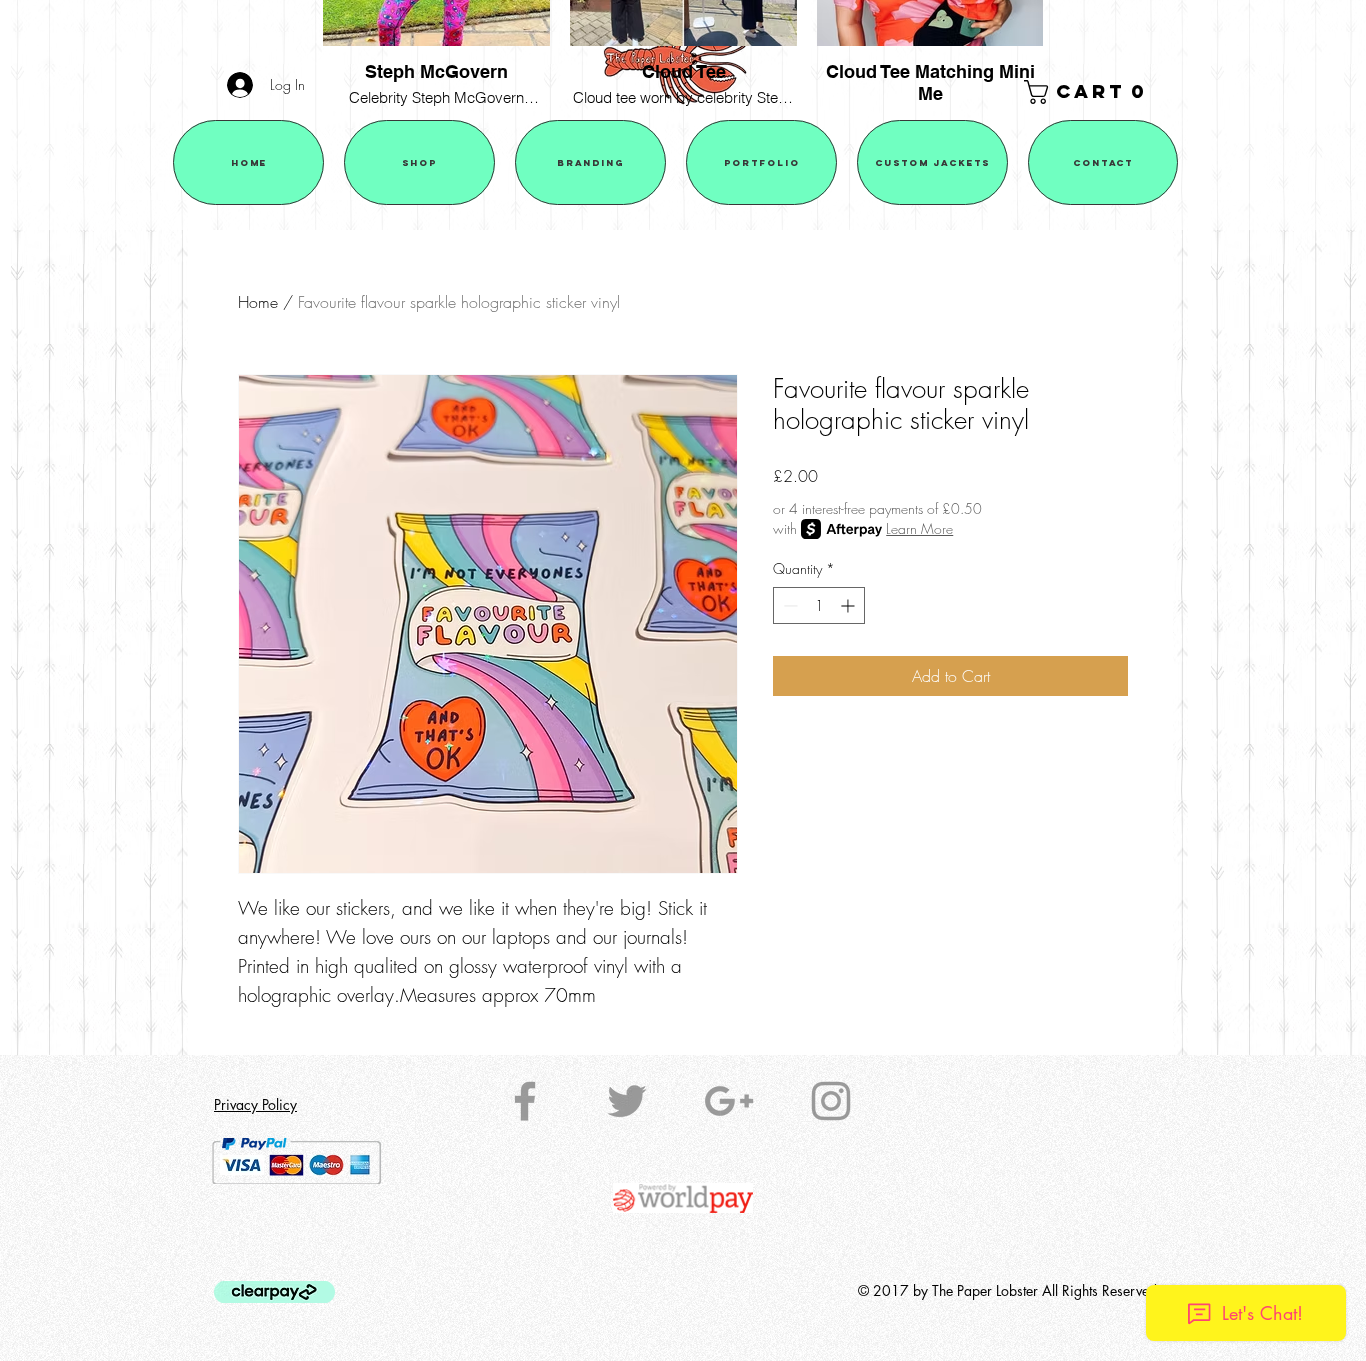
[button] (1089, 92)
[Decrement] (788, 605)
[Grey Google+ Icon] (729, 1101)
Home (258, 302)
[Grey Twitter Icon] (627, 1101)
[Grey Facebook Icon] (525, 1101)
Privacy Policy (255, 1104)
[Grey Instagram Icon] (831, 1101)
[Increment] (849, 605)
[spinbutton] (819, 605)
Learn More (919, 528)
